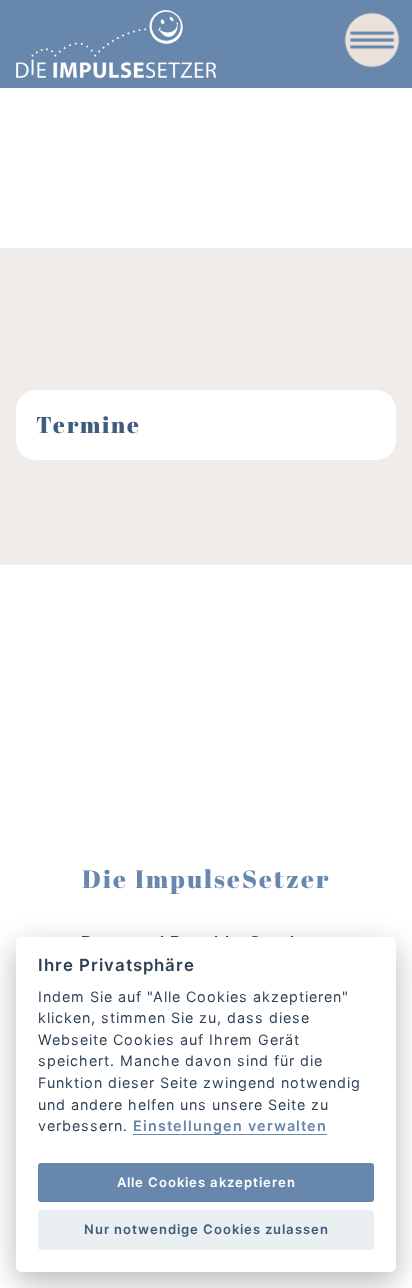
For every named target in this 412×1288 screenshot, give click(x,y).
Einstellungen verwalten (230, 1126)
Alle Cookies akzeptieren (206, 1182)
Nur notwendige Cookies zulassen (206, 1229)
